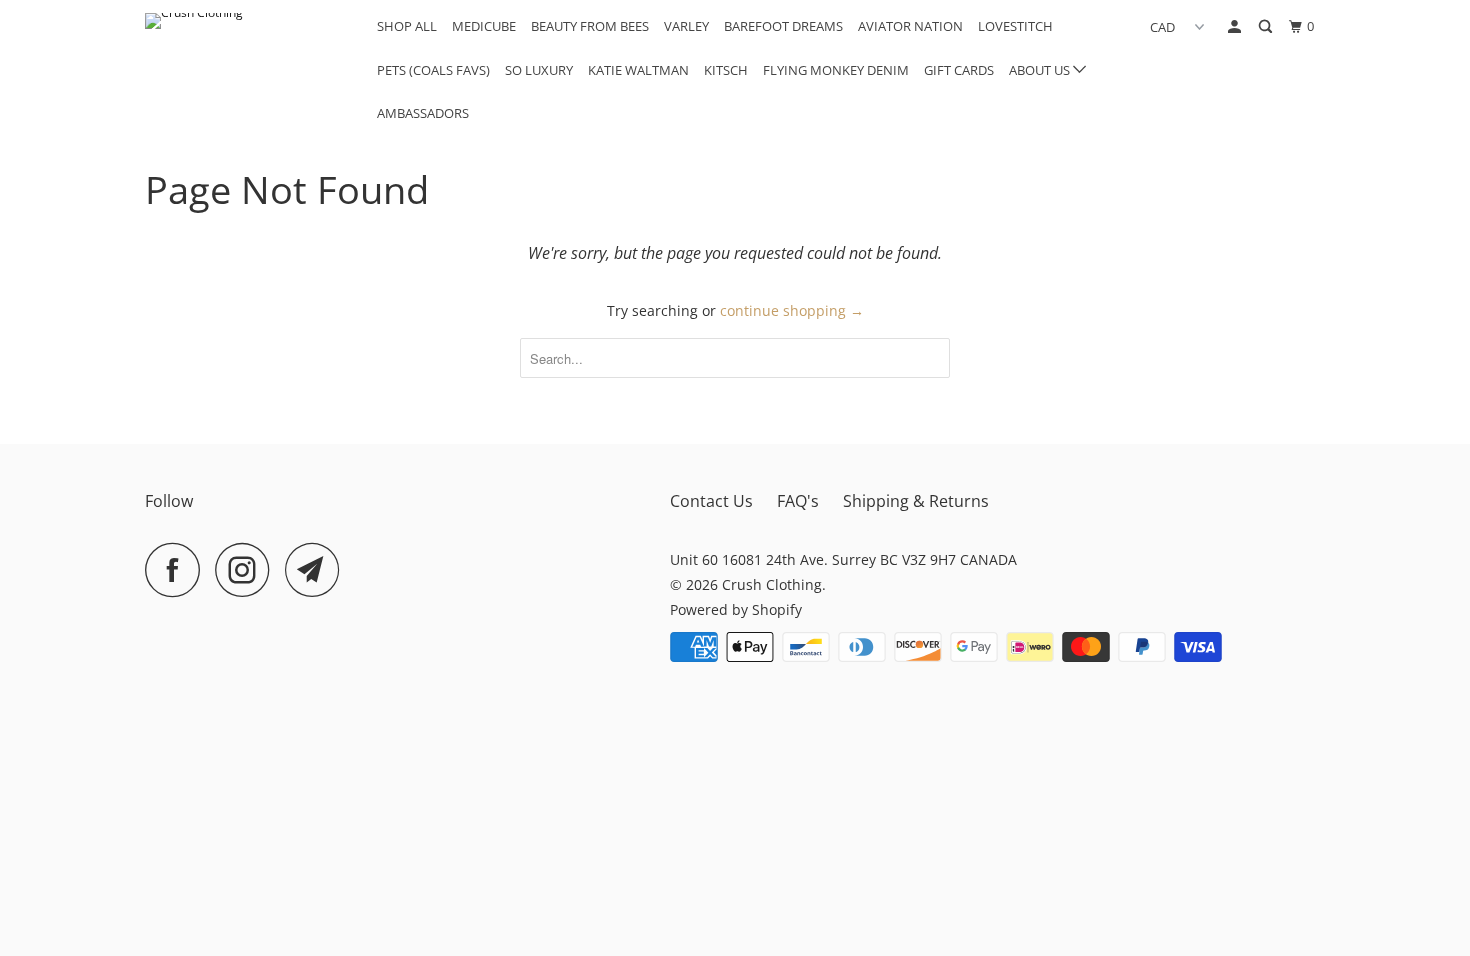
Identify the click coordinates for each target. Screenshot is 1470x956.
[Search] (1267, 27)
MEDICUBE (484, 26)
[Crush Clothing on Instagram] (248, 569)
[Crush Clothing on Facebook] (178, 569)
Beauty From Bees (590, 26)
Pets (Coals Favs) (433, 70)
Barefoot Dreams (783, 26)
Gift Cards (959, 70)
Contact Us (711, 501)
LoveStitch (1015, 26)
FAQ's (798, 501)
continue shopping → (792, 310)
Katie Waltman (638, 70)
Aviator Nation (910, 26)
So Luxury (539, 70)
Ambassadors (423, 113)
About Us (1041, 70)
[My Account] (1236, 27)
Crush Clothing (772, 584)
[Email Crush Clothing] (318, 569)
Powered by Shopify (736, 609)
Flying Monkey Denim (836, 70)
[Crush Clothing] (247, 21)
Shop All (407, 26)
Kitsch (726, 70)
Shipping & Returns (916, 501)
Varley (686, 26)
